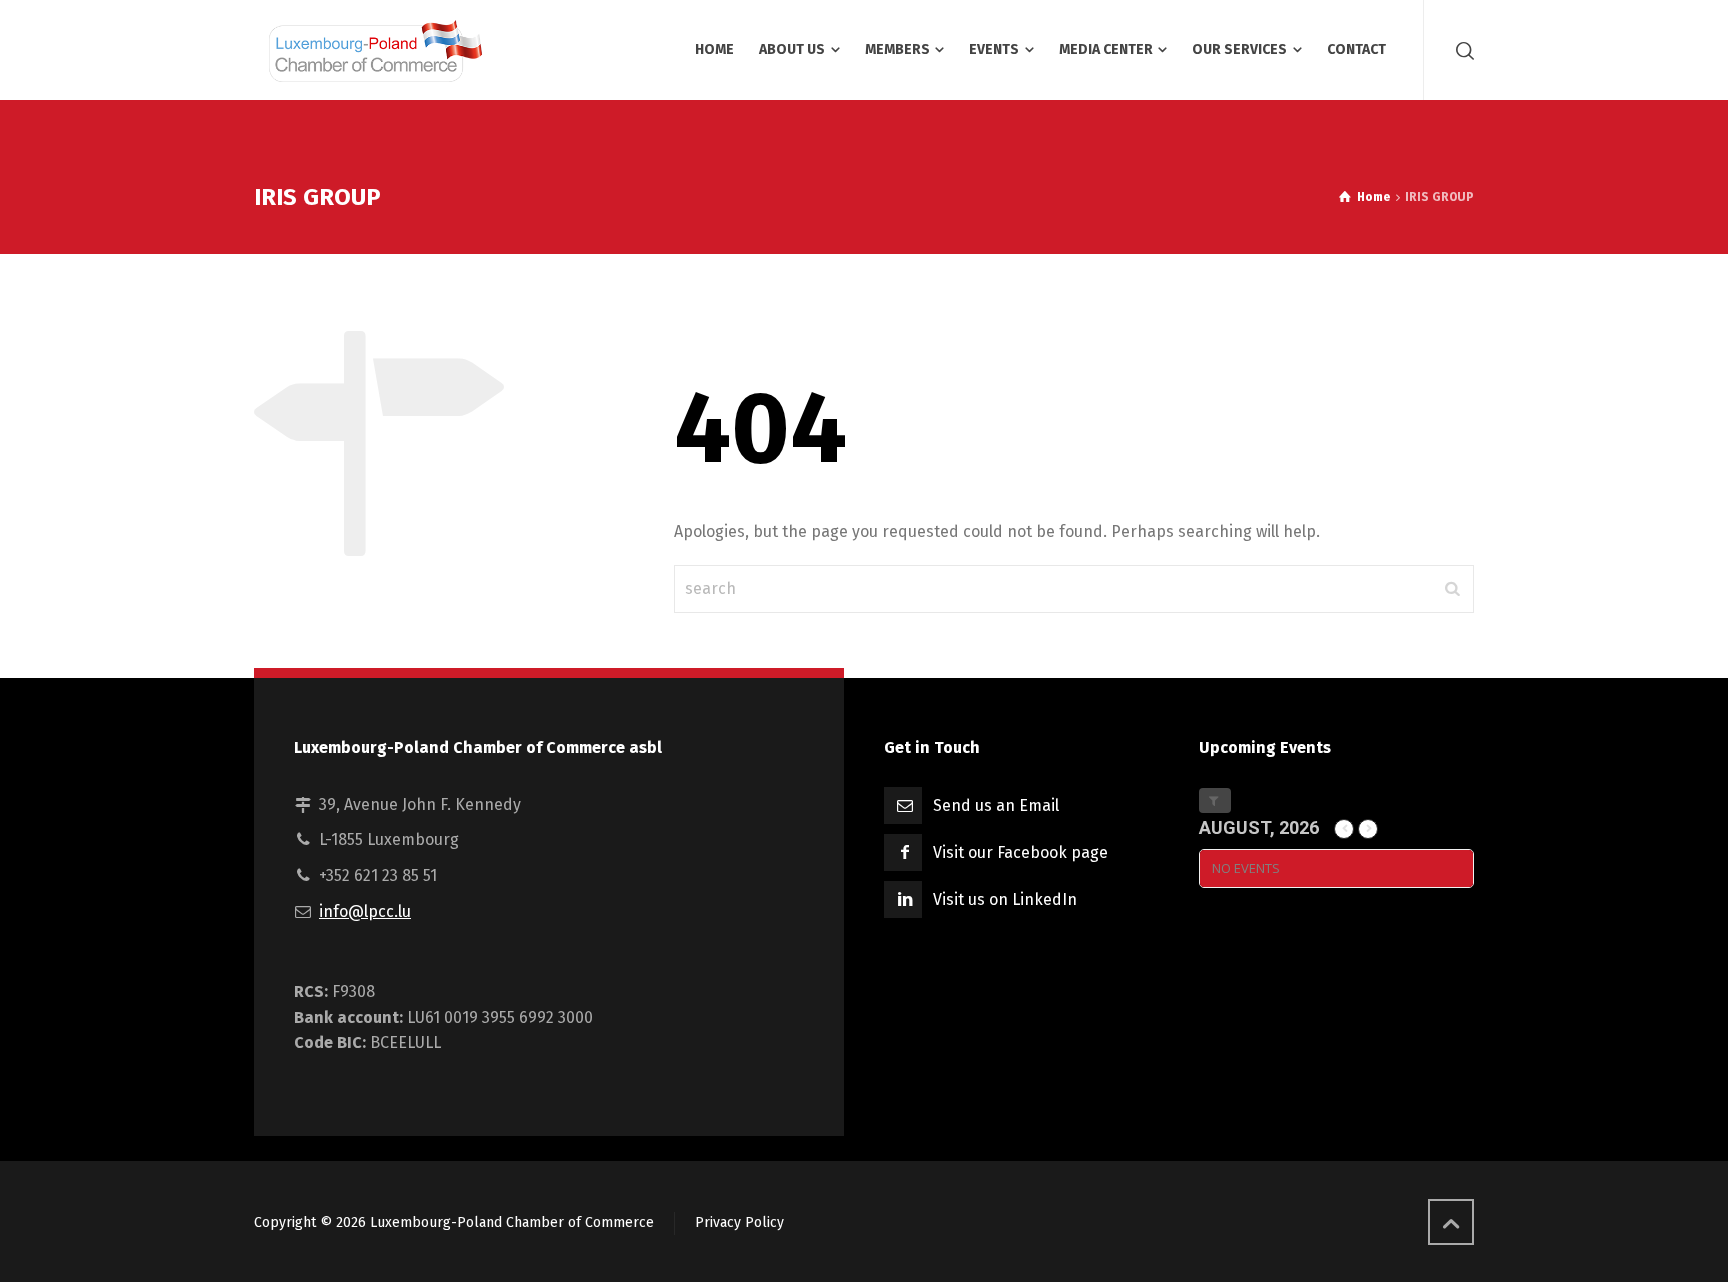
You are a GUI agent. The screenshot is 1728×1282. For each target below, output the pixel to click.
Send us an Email (996, 805)
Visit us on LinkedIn (1005, 899)
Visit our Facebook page (1020, 852)
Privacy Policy (739, 1222)
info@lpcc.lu (365, 911)
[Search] (1461, 50)
